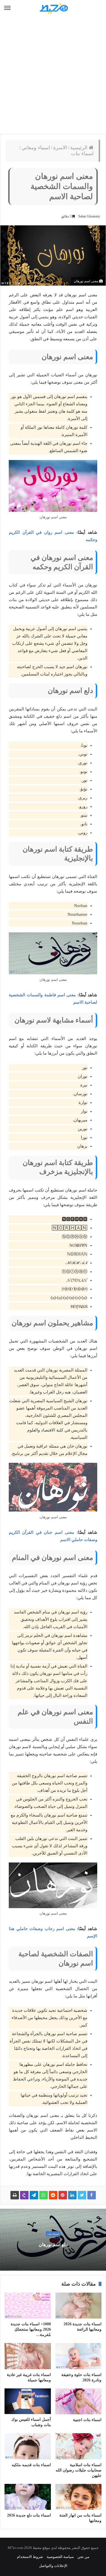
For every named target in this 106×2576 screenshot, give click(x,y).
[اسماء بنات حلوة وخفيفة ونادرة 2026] (79, 2356)
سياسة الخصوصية (60, 2557)
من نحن (83, 2557)
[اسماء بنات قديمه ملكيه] (28, 2446)
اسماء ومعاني (36, 148)
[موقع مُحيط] (53, 8)
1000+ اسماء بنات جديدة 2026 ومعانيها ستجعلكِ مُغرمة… (31, 2329)
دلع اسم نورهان (53, 2245)
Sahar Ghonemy (89, 216)
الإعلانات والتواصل (53, 2566)
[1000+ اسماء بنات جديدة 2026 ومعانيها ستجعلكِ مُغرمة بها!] (28, 2306)
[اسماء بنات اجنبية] (79, 2401)
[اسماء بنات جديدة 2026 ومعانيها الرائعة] (79, 2306)
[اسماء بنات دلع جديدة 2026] (28, 2497)
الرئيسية (79, 148)
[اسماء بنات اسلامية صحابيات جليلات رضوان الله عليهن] (79, 2446)
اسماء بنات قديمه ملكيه (31, 2465)
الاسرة (60, 148)
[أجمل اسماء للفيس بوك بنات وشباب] (28, 2401)
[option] (53, 2240)
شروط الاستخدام (30, 2557)
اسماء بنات (82, 154)
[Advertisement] (53, 75)
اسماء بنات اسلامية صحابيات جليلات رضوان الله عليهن (79, 2470)
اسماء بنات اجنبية (87, 2420)
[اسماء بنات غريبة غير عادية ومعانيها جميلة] (28, 2356)
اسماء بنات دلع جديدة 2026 (29, 2515)
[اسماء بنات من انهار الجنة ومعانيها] (79, 2497)
